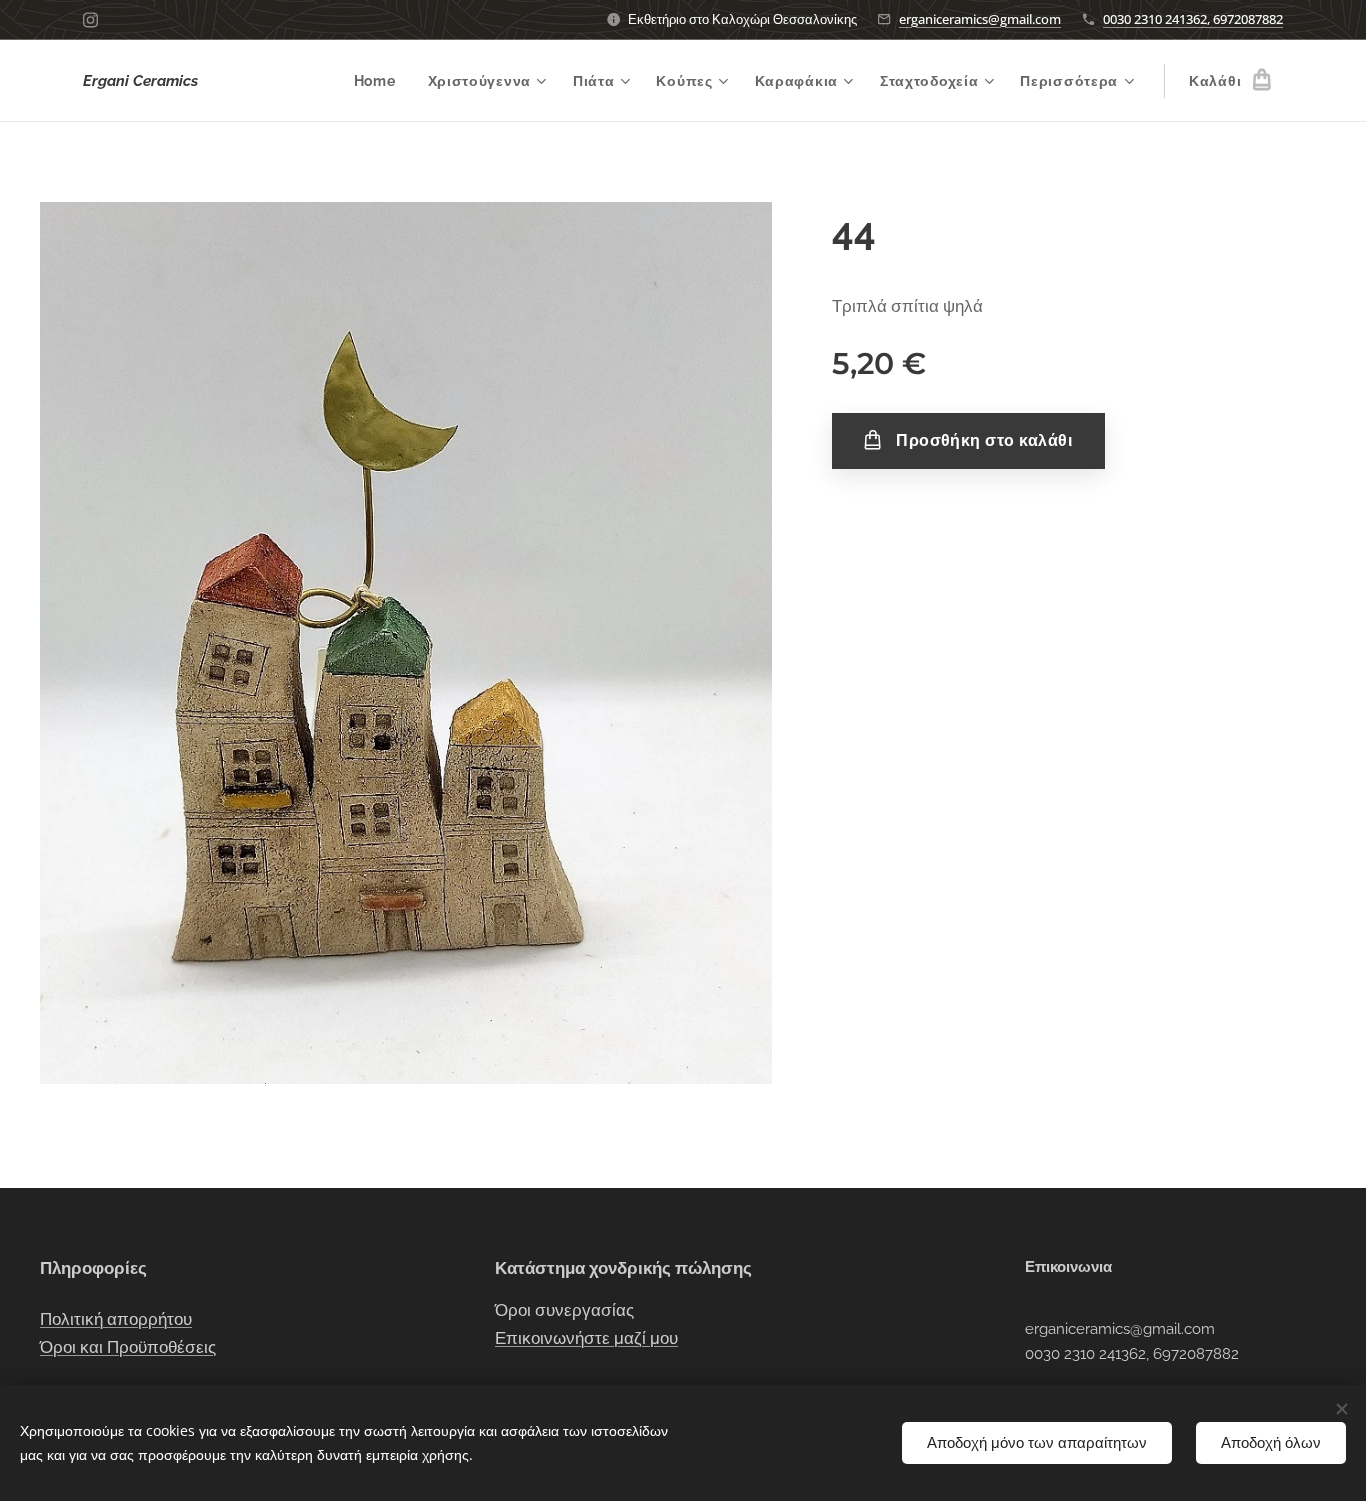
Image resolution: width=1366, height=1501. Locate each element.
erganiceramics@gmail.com (980, 19)
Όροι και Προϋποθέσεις (128, 1347)
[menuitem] (380, 81)
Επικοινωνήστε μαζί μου (586, 1338)
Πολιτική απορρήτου (116, 1319)
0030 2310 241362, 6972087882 (1193, 19)
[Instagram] (90, 20)
